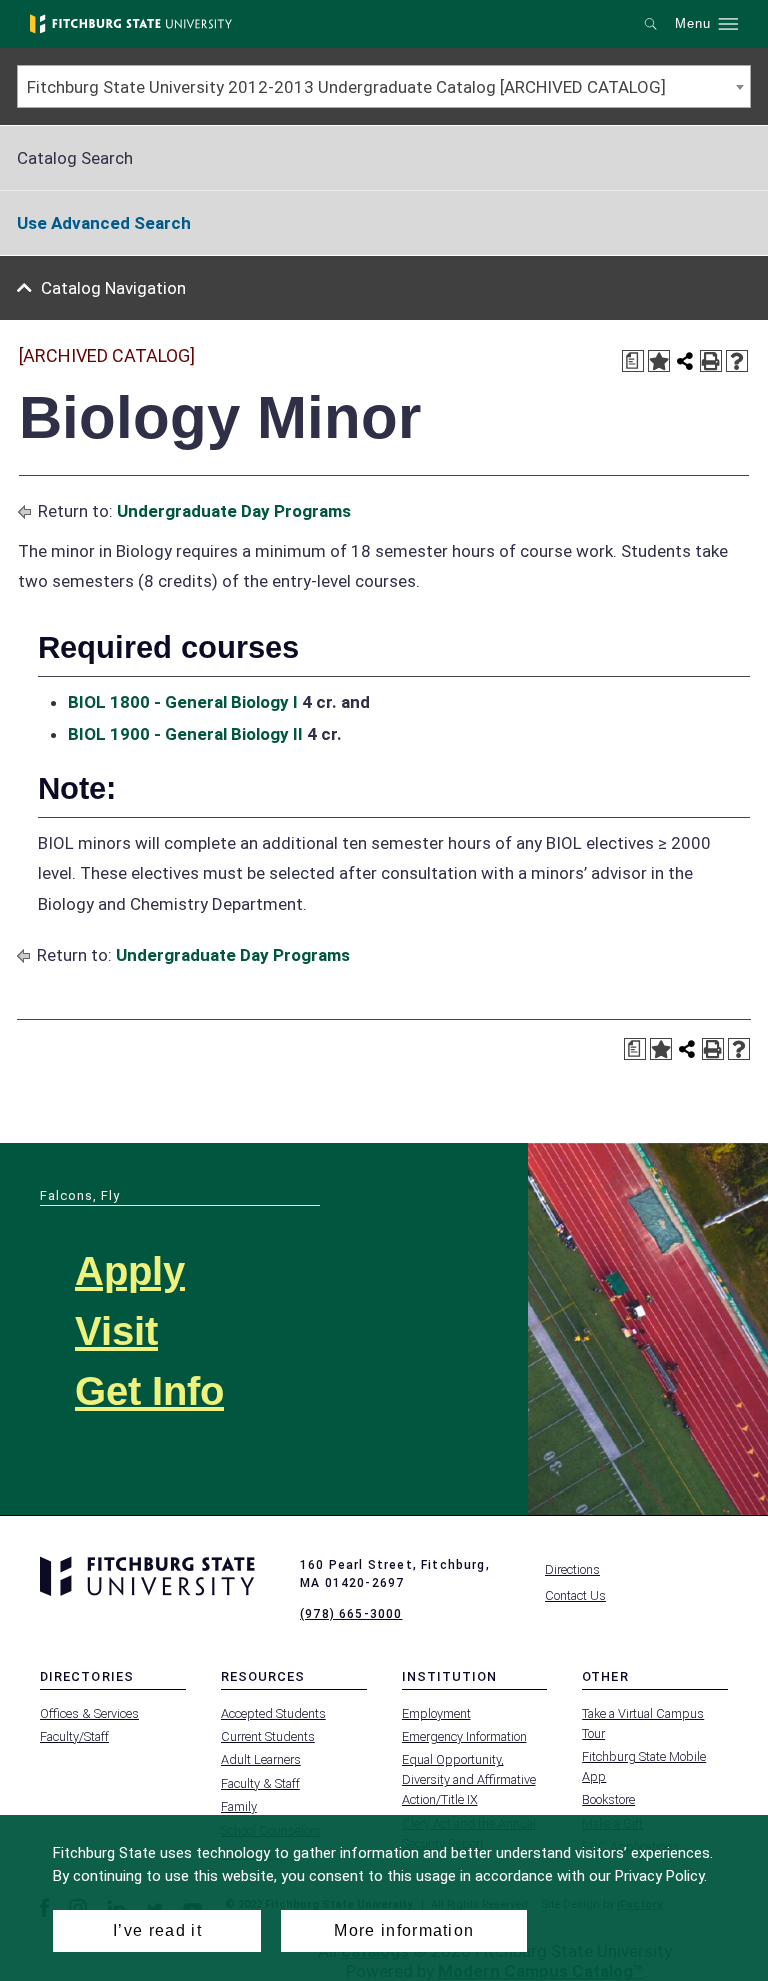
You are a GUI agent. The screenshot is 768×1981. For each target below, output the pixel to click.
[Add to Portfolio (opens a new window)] (659, 361)
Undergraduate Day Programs (234, 511)
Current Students (268, 1736)
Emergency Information (464, 1736)
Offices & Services (89, 1713)
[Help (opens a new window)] (737, 361)
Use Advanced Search (104, 223)
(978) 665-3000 (351, 1614)
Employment (436, 1713)
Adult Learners (261, 1759)
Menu (693, 24)
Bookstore (608, 1799)
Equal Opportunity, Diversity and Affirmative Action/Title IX (469, 1779)
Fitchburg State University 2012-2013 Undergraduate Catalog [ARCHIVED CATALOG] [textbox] (346, 87)
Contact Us (575, 1595)
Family (239, 1806)
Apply (130, 1271)
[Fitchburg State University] (131, 24)
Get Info (149, 1391)
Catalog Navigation (113, 288)
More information (404, 1930)
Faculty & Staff (260, 1783)
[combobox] (384, 86)
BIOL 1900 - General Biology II (185, 734)
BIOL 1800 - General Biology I (183, 702)
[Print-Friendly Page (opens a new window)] (711, 361)
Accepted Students (273, 1713)
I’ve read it (157, 1930)
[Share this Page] (685, 361)
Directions (572, 1569)
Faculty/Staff (74, 1736)
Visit (116, 1331)
